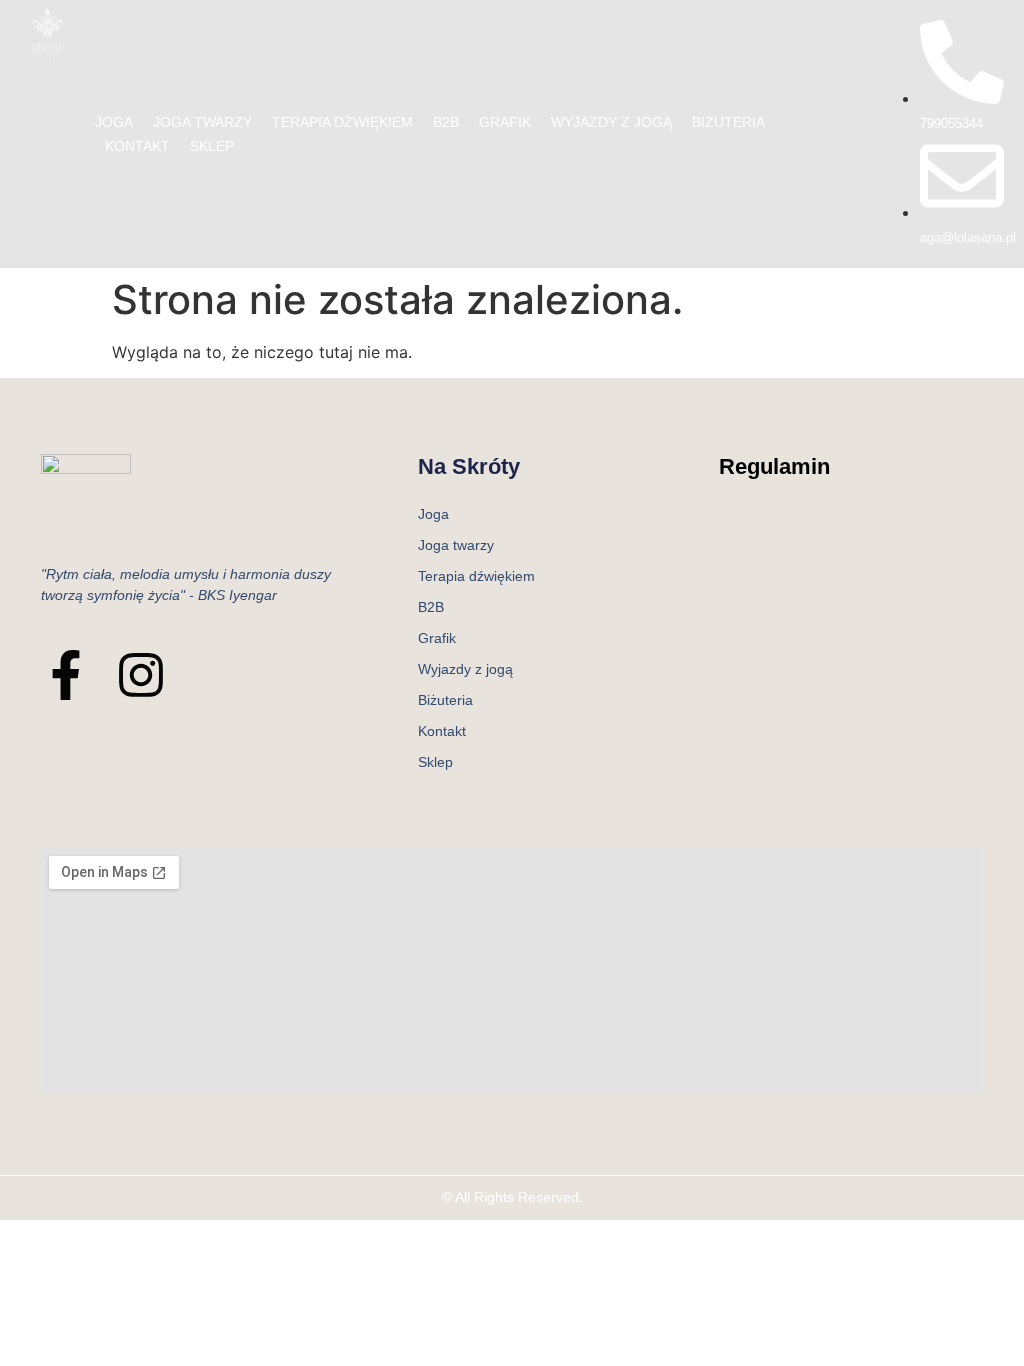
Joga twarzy (202, 122)
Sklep (212, 146)
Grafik (505, 122)
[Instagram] (141, 675)
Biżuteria (728, 122)
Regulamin (774, 466)
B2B (446, 122)
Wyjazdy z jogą (611, 122)
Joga (114, 122)
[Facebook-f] (66, 675)
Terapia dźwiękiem (342, 122)
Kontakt (137, 146)
